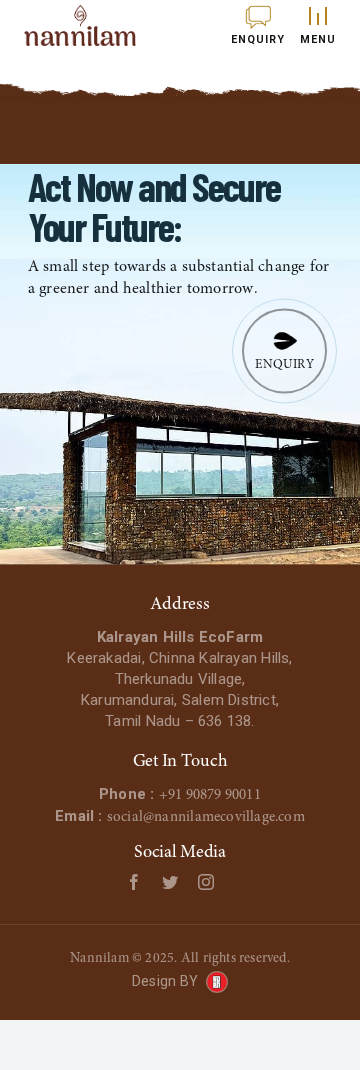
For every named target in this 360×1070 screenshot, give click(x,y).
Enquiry (284, 365)
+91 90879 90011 (210, 795)
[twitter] (170, 882)
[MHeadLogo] (80, 25)
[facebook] (134, 882)
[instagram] (206, 882)
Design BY (165, 981)
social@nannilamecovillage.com (206, 817)
